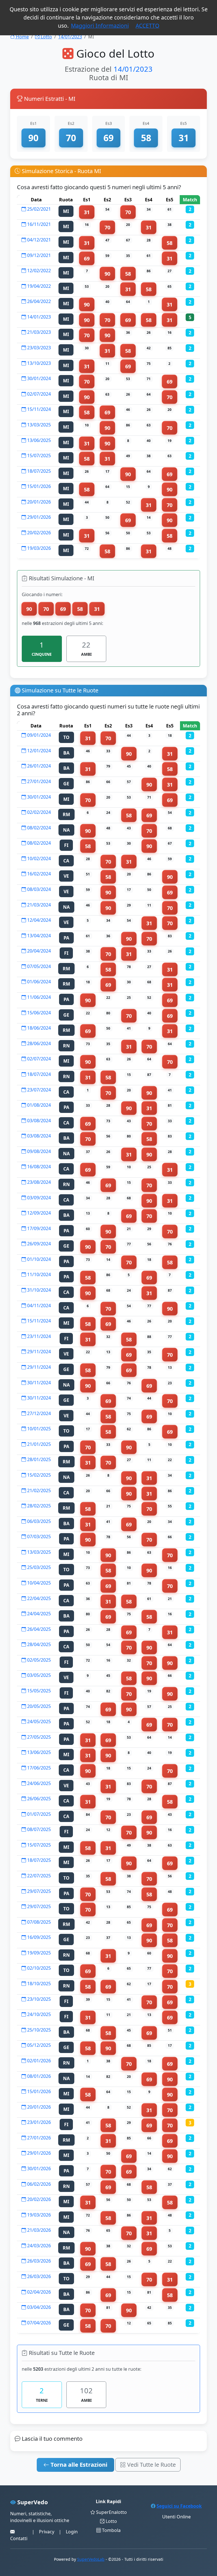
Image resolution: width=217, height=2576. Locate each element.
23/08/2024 (38, 1182)
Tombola (111, 2530)
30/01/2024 (38, 378)
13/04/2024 (38, 936)
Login (72, 2532)
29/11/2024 (38, 1352)
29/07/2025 (38, 1891)
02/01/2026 (38, 2061)
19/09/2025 (38, 1953)
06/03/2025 (38, 1521)
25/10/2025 (38, 2030)
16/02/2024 (38, 874)
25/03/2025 (38, 1567)
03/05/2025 (38, 1675)
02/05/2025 (38, 1660)
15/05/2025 (38, 1691)
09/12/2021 (38, 255)
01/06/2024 (38, 982)
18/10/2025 (38, 1984)
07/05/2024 (38, 966)
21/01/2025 (38, 1444)
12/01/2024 (38, 751)
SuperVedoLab (91, 2559)
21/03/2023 (38, 332)
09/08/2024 (38, 1151)
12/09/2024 (38, 1213)
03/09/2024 (38, 1198)
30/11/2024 (38, 1383)
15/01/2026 (38, 486)
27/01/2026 (38, 2138)
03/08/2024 (38, 1121)
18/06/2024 (38, 1028)
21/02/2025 (38, 1490)
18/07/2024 (38, 1074)
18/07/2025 (38, 471)
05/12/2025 (38, 2045)
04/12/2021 (38, 240)
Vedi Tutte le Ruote (151, 2465)
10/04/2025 (38, 1583)
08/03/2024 (38, 889)
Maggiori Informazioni (100, 26)
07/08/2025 (38, 1922)
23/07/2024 (38, 1090)
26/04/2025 (38, 1629)
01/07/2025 (38, 1814)
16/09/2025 (38, 1937)
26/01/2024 (38, 766)
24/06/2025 (38, 1783)
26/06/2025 (38, 1799)
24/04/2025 (38, 1614)
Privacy (47, 2532)
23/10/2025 (38, 1999)
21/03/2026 (38, 2230)
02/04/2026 (38, 2292)
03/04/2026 (38, 2307)
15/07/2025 (38, 456)
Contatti (19, 2538)
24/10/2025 (38, 2014)
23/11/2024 (38, 1336)
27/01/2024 (38, 781)
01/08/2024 (38, 1105)
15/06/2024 (38, 1013)
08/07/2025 (38, 1829)
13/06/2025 (38, 440)
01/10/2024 (38, 1259)
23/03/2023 (38, 348)
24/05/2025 (38, 1721)
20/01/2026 (38, 502)
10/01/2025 (38, 1429)
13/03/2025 (38, 425)
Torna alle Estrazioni (78, 2465)
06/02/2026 (38, 2184)
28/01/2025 (38, 1459)
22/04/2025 (38, 1598)
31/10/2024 (38, 1290)
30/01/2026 (38, 2169)
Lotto (46, 37)
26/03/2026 (38, 2261)
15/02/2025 (38, 1475)
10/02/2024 (38, 858)
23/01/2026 (38, 2122)
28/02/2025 (38, 1506)
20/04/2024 (38, 951)
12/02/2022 (38, 271)
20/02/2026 (38, 533)
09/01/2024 (38, 735)
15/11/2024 (38, 409)
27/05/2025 (38, 1737)
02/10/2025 (38, 1968)
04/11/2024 (38, 1306)
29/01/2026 (38, 517)
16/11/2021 (38, 224)
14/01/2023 (70, 37)
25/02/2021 (38, 209)
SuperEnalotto (111, 2512)
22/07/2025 (38, 1876)
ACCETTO (147, 26)
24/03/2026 (38, 2246)
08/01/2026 (38, 2076)
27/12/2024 (38, 1413)
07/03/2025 (38, 1537)
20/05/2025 (38, 1706)
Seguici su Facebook (179, 2506)
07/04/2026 (38, 2323)
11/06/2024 (38, 997)
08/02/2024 (38, 828)
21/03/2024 (38, 905)
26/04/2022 (38, 301)
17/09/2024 (38, 1228)
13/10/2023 (38, 363)
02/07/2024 (38, 394)
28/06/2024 (38, 1043)
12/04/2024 (38, 920)
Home (22, 37)
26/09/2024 (38, 1244)
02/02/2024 (38, 812)
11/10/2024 (38, 1274)
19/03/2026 (38, 548)
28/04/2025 (38, 1644)
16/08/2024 (38, 1167)
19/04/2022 (38, 286)
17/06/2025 (38, 1768)
